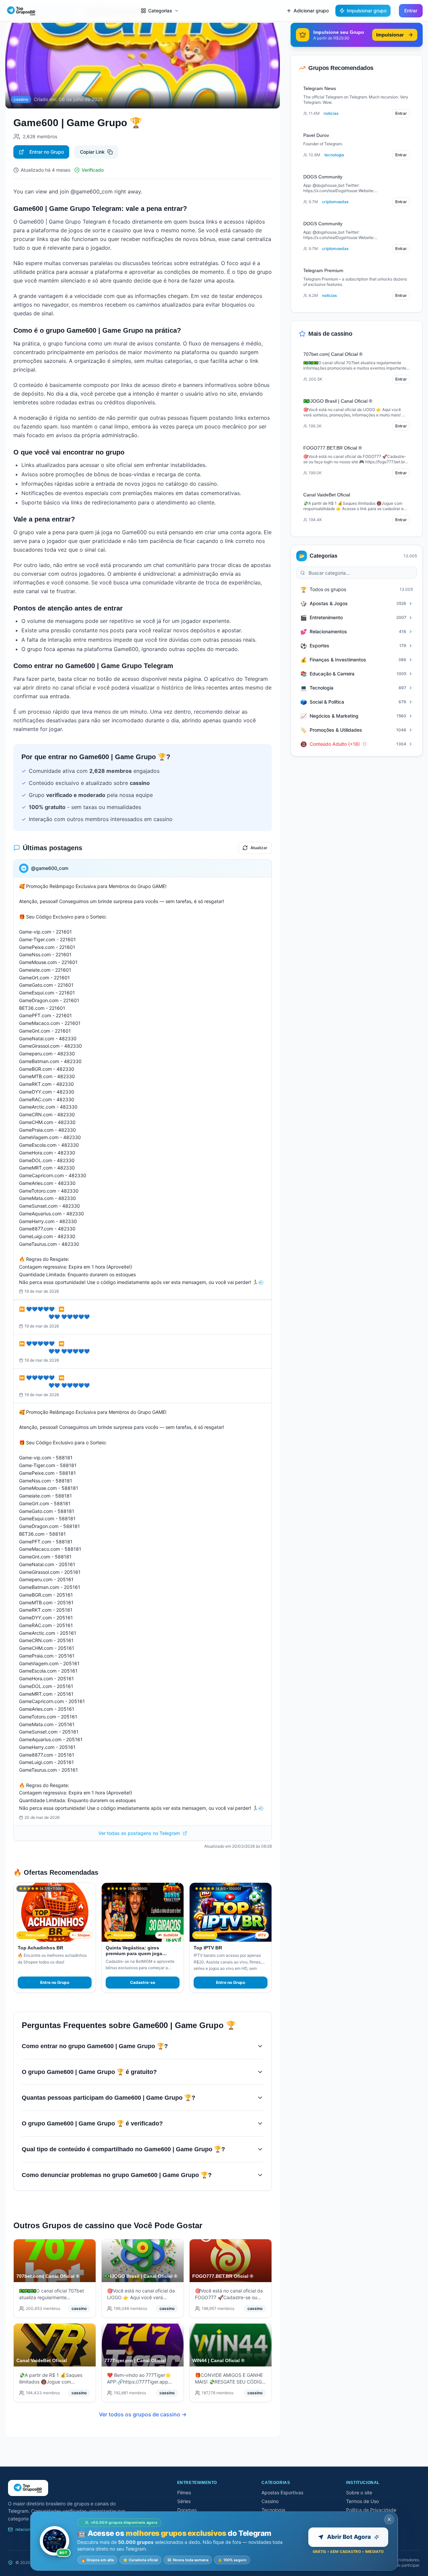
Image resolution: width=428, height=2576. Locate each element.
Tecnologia (273, 2510)
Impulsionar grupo (367, 11)
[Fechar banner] (389, 2519)
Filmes (184, 2492)
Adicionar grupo (311, 11)
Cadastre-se (143, 1982)
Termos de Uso (362, 2501)
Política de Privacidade (371, 2510)
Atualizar (259, 848)
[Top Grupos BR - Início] (21, 11)
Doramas (187, 2510)
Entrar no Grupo (47, 152)
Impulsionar (390, 35)
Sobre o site (359, 2492)
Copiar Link (92, 152)
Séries (184, 2501)
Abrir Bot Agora (349, 2537)
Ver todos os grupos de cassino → (143, 2414)
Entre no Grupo (55, 1982)
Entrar (411, 11)
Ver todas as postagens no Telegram (139, 1833)
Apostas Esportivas (282, 2492)
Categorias (160, 11)
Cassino (270, 2501)
